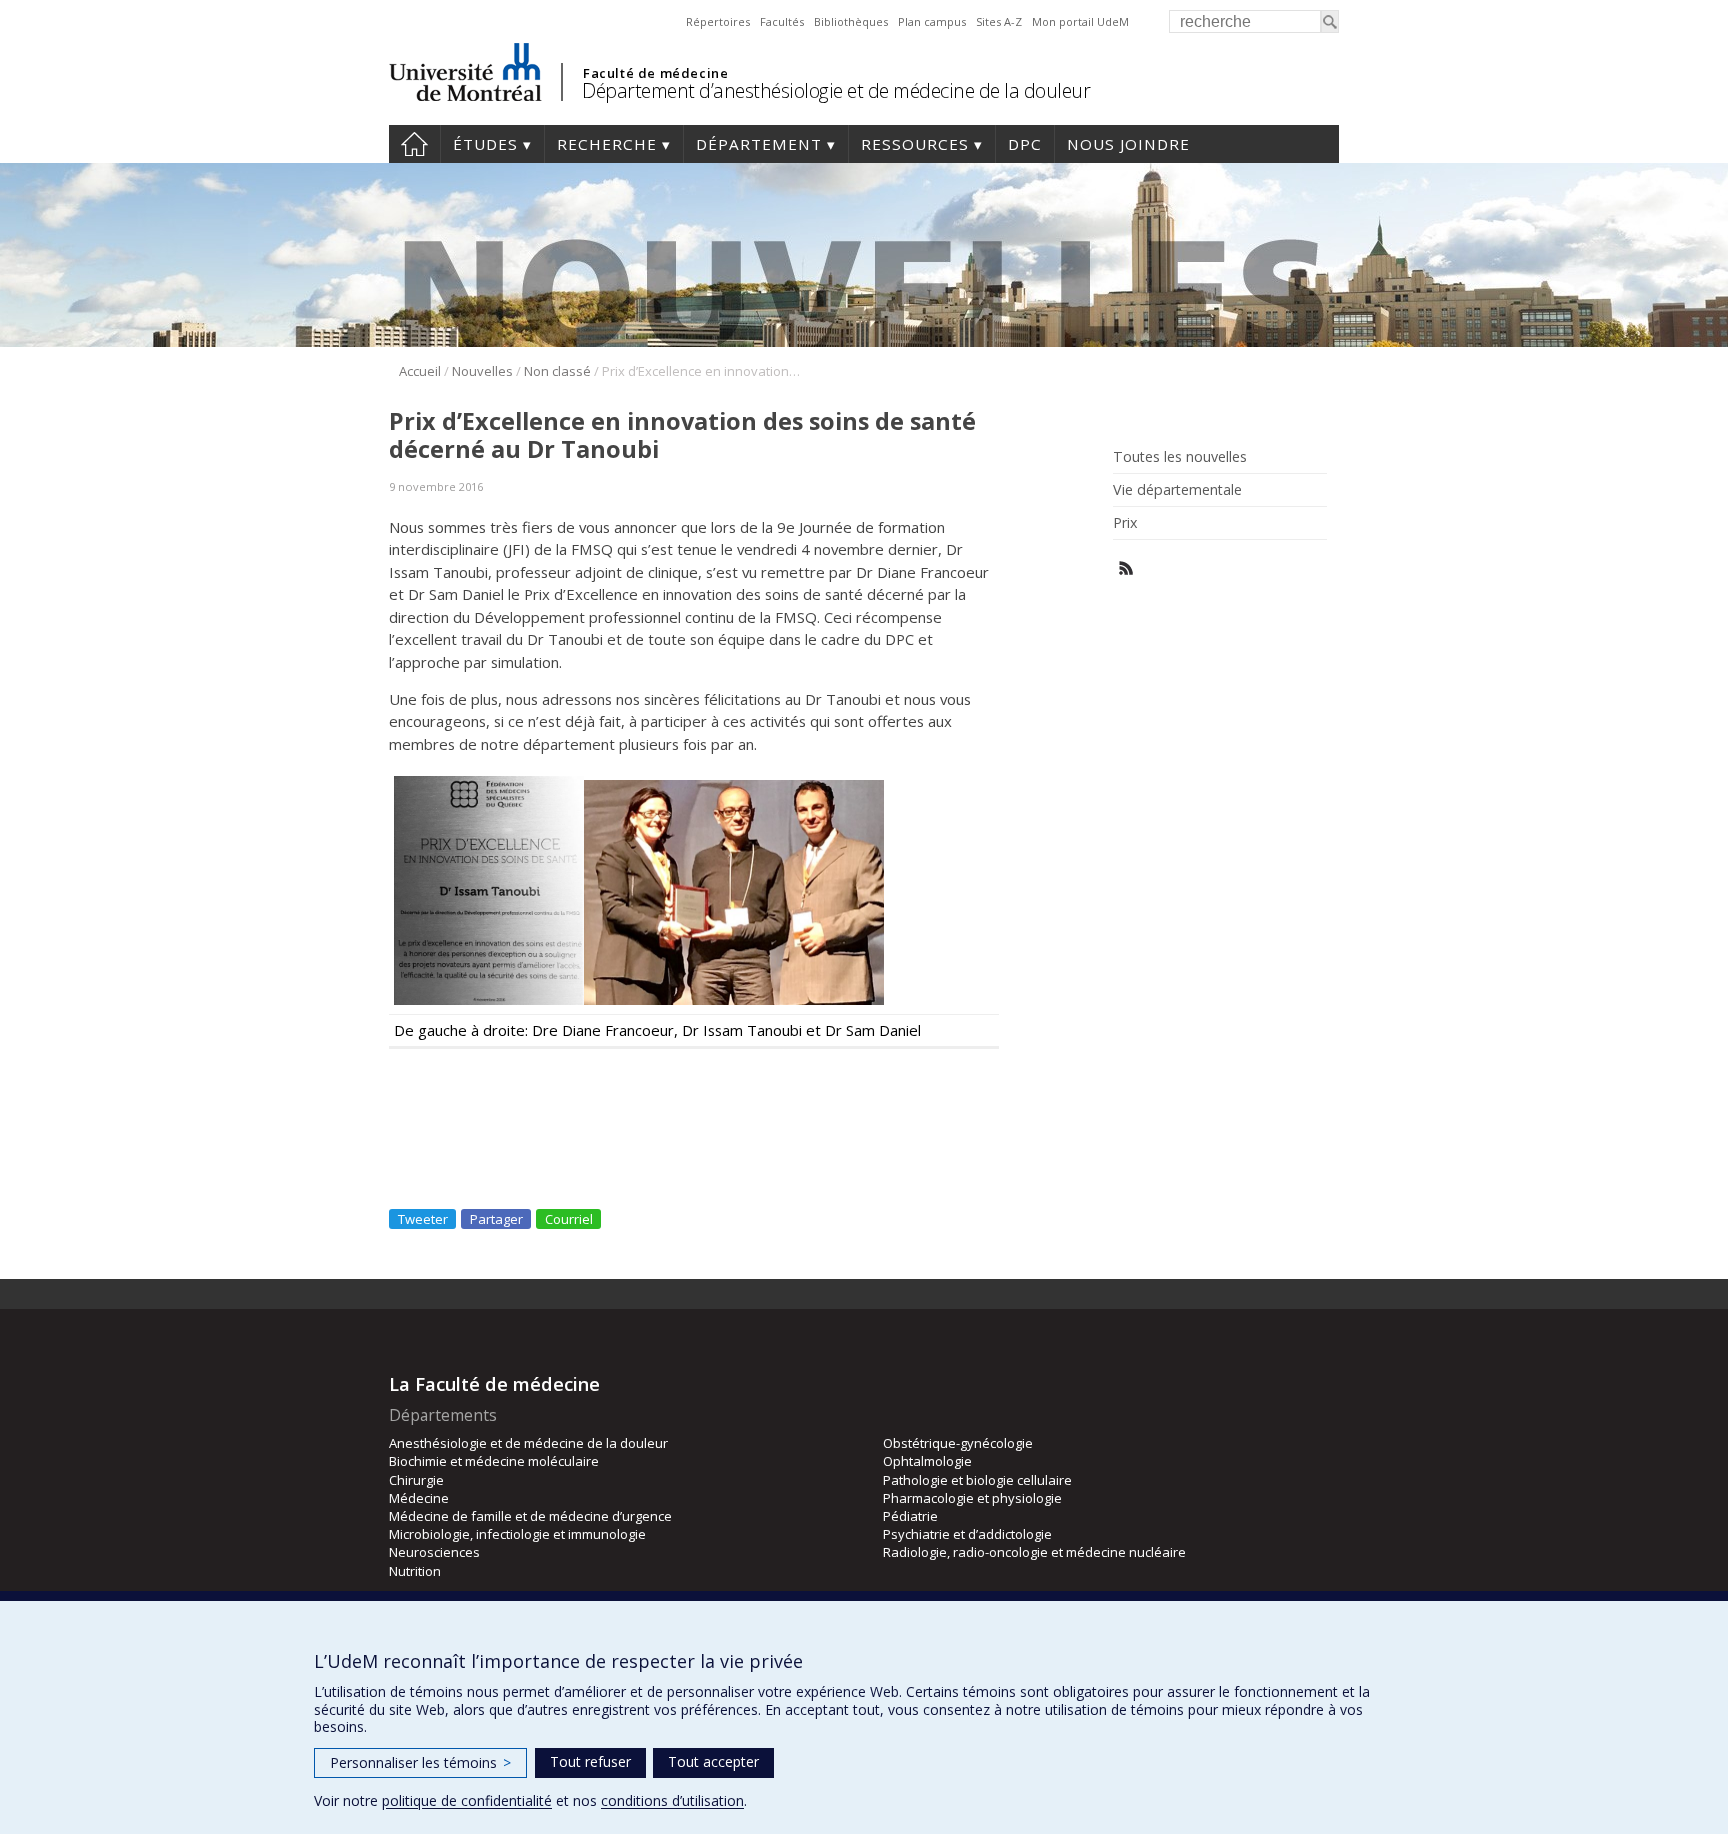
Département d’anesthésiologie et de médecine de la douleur (836, 90)
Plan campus (932, 21)
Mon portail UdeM (1080, 21)
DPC (1025, 144)
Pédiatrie (910, 1516)
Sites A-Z (999, 21)
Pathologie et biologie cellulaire (977, 1480)
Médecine (419, 1498)
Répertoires (718, 21)
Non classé (557, 371)
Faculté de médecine (655, 73)
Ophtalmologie (927, 1461)
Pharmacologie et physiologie (972, 1498)
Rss (1126, 568)
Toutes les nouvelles (1180, 457)
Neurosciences (434, 1552)
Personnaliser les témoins (420, 1762)
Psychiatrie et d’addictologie (967, 1534)
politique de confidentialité (467, 1800)
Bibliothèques (851, 21)
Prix (1125, 523)
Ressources (915, 144)
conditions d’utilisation (672, 1800)
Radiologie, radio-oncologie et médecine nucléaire (1034, 1552)
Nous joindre (1128, 144)
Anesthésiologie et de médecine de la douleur (528, 1443)
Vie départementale (1177, 490)
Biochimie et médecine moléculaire (494, 1461)
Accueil (414, 144)
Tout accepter (713, 1761)
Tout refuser (590, 1761)
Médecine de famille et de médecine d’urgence (530, 1516)
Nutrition (415, 1571)
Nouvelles (482, 371)
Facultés (782, 21)
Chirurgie (416, 1480)
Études (485, 144)
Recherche (607, 144)
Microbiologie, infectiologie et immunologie (517, 1534)
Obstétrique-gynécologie (958, 1443)
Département (759, 144)
